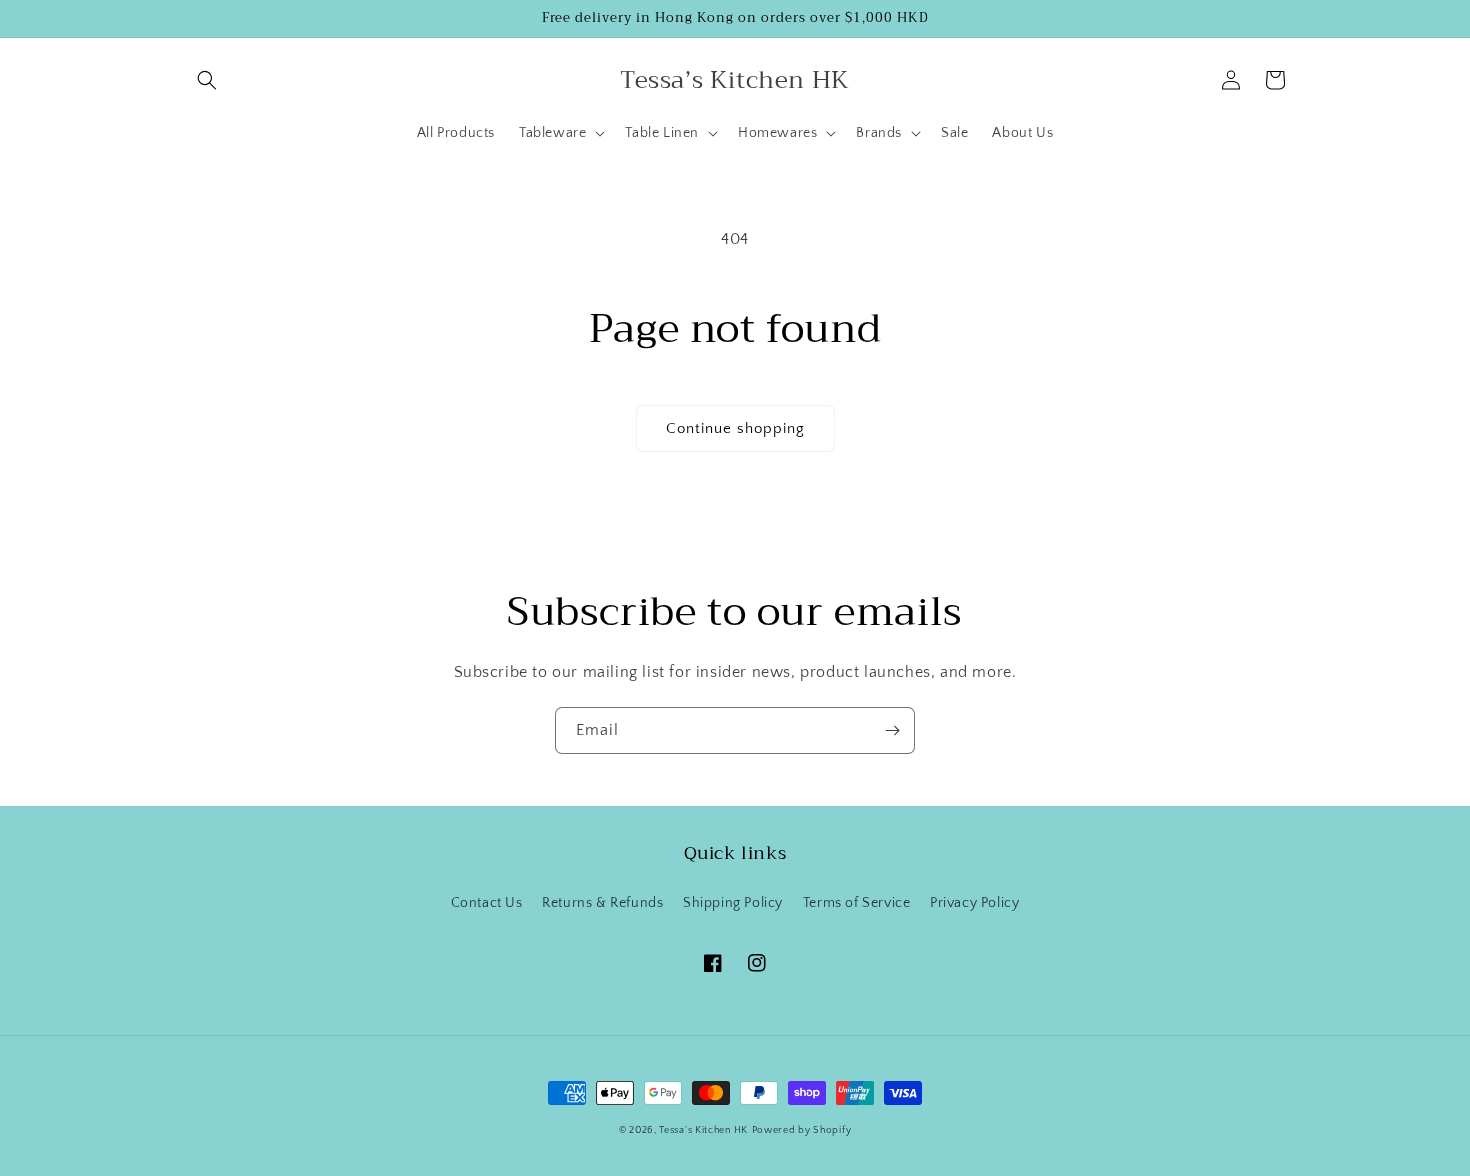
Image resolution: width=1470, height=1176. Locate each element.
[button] (207, 80)
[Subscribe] (892, 730)
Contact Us (487, 903)
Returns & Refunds (602, 903)
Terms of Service (857, 903)
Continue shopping (735, 428)
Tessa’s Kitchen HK (703, 1130)
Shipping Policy (733, 903)
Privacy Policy (974, 903)
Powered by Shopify (802, 1130)
